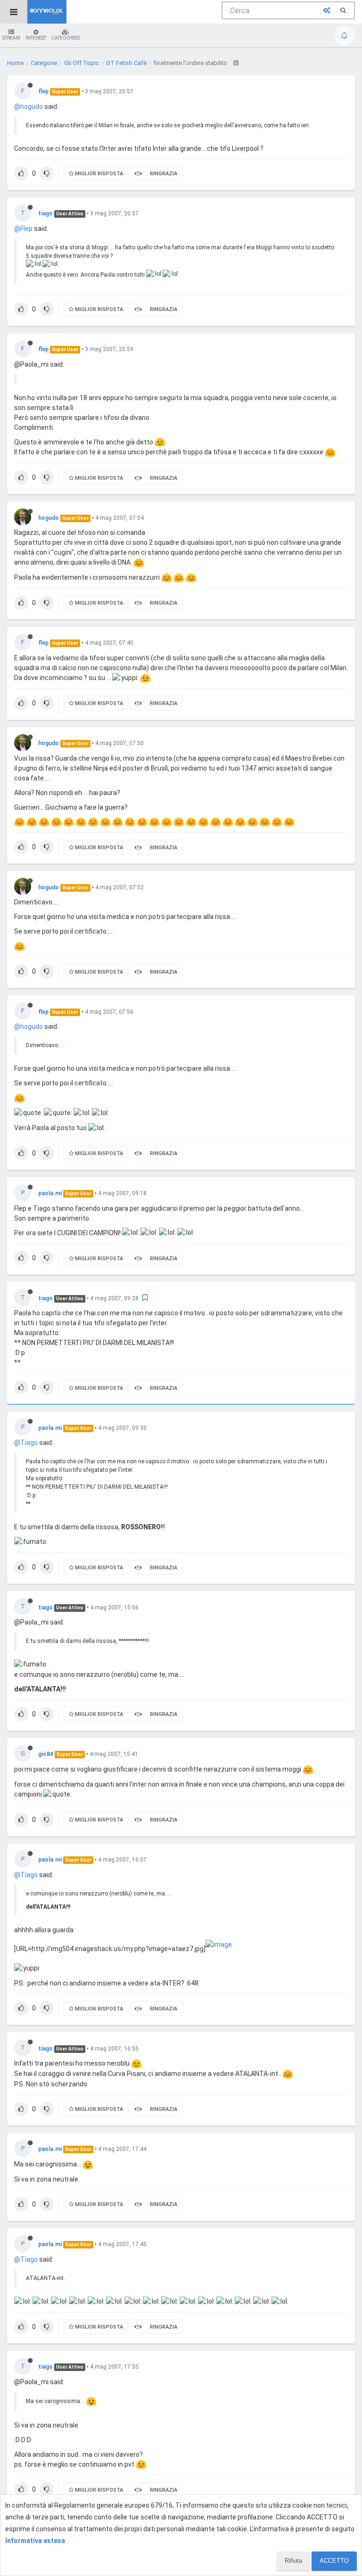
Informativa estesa (35, 2541)
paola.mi (50, 1193)
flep (43, 91)
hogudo (49, 518)
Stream (11, 38)
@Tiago (26, 1443)
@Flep (23, 229)
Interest (36, 38)
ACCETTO (334, 2561)
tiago (45, 213)
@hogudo (29, 107)
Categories (66, 38)
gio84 (46, 1754)
